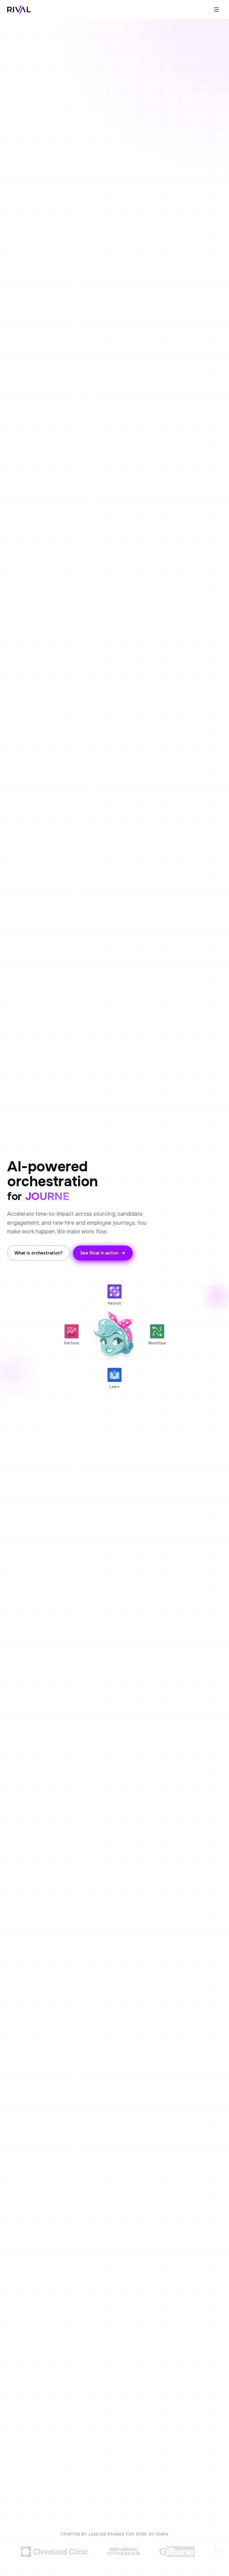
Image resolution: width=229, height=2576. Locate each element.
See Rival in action (99, 1253)
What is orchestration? (39, 1253)
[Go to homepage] (19, 10)
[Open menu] (216, 10)
